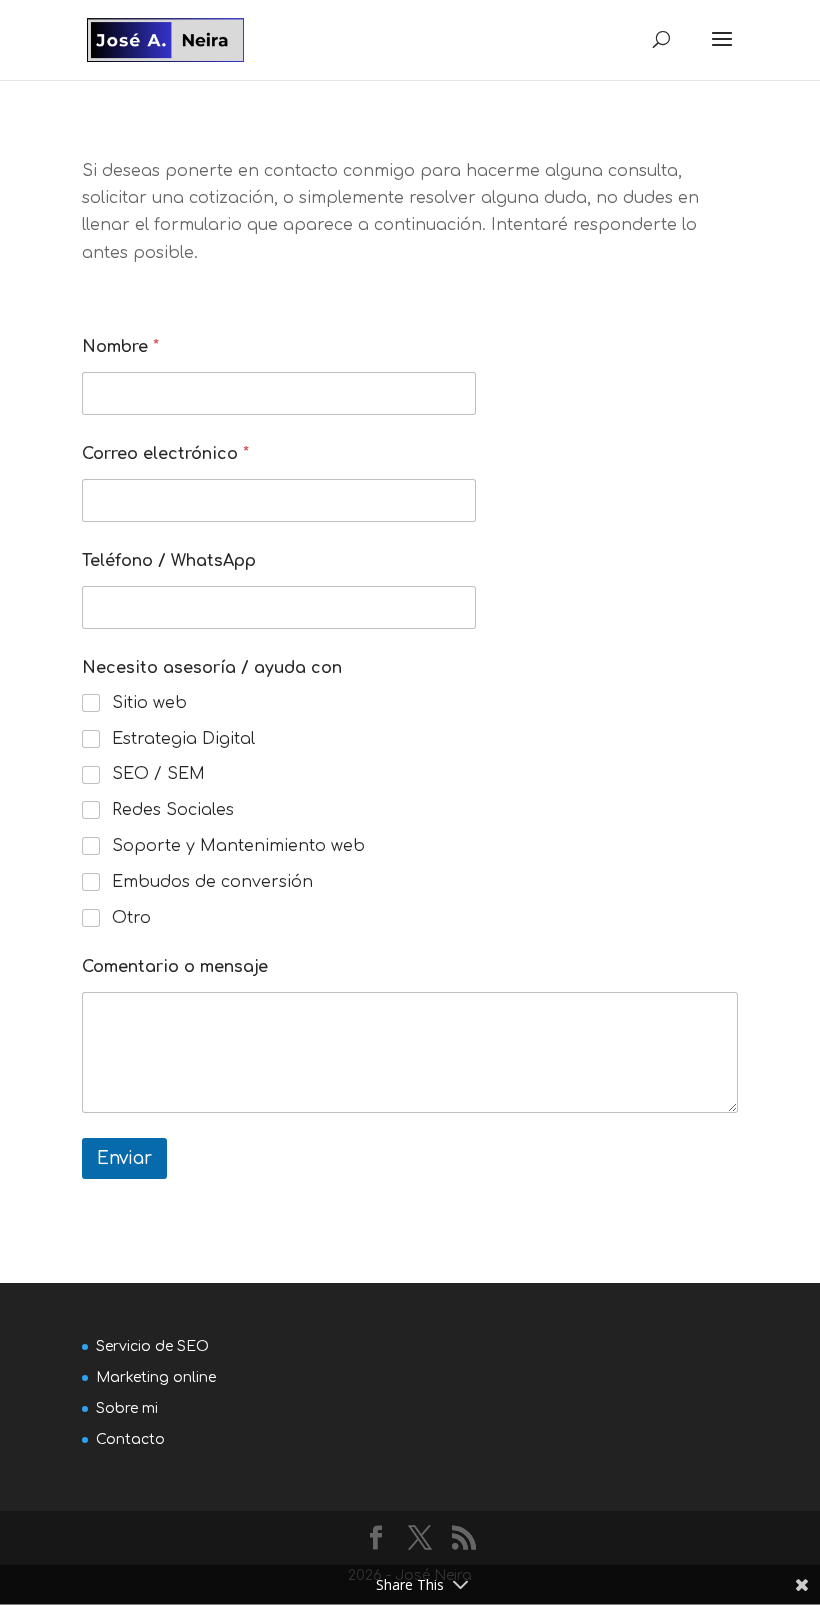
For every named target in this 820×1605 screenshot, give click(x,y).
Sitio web (149, 703)
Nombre (120, 347)
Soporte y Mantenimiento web (238, 846)
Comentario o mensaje (175, 967)
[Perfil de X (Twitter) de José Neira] (420, 1540)
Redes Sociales (173, 810)
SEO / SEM (158, 774)
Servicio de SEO (152, 1346)
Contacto (130, 1439)
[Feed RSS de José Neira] (464, 1540)
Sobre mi (127, 1408)
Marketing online (156, 1377)
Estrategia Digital (183, 739)
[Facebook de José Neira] (376, 1540)
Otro (131, 918)
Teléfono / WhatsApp (169, 561)
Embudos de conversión (212, 882)
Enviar (124, 1158)
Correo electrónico (165, 454)
